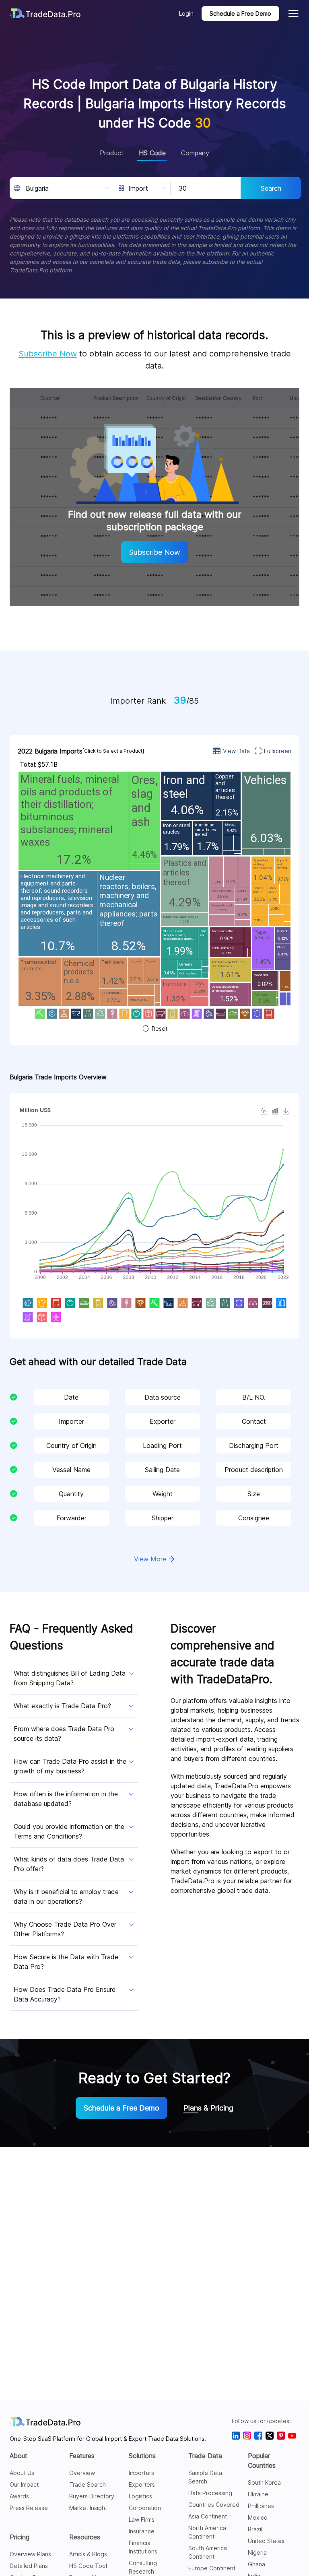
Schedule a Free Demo (240, 13)
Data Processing (210, 2493)
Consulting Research (143, 2567)
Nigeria (257, 2552)
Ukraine (258, 2494)
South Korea (264, 2482)
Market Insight (88, 2508)
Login (186, 13)
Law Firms (142, 2519)
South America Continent (208, 2552)
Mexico (258, 2517)
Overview (82, 2473)
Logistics (140, 2496)
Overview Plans (30, 2554)
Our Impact (24, 2484)
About (19, 2456)
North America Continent (207, 2532)
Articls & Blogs (88, 2554)
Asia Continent (208, 2516)
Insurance (142, 2531)
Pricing (20, 2537)
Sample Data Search (205, 2477)
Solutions (142, 2456)
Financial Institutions (143, 2547)
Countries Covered (214, 2505)
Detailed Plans (29, 2566)
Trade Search (88, 2484)
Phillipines (261, 2506)
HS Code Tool (88, 2566)
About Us (22, 2473)
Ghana (256, 2564)
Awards (19, 2496)
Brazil (255, 2529)
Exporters (142, 2484)
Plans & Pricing (208, 2108)
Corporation (145, 2508)
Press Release (29, 2508)
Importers (141, 2473)
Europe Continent (212, 2568)
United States (266, 2541)
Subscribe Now (48, 354)
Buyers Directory (92, 2496)
